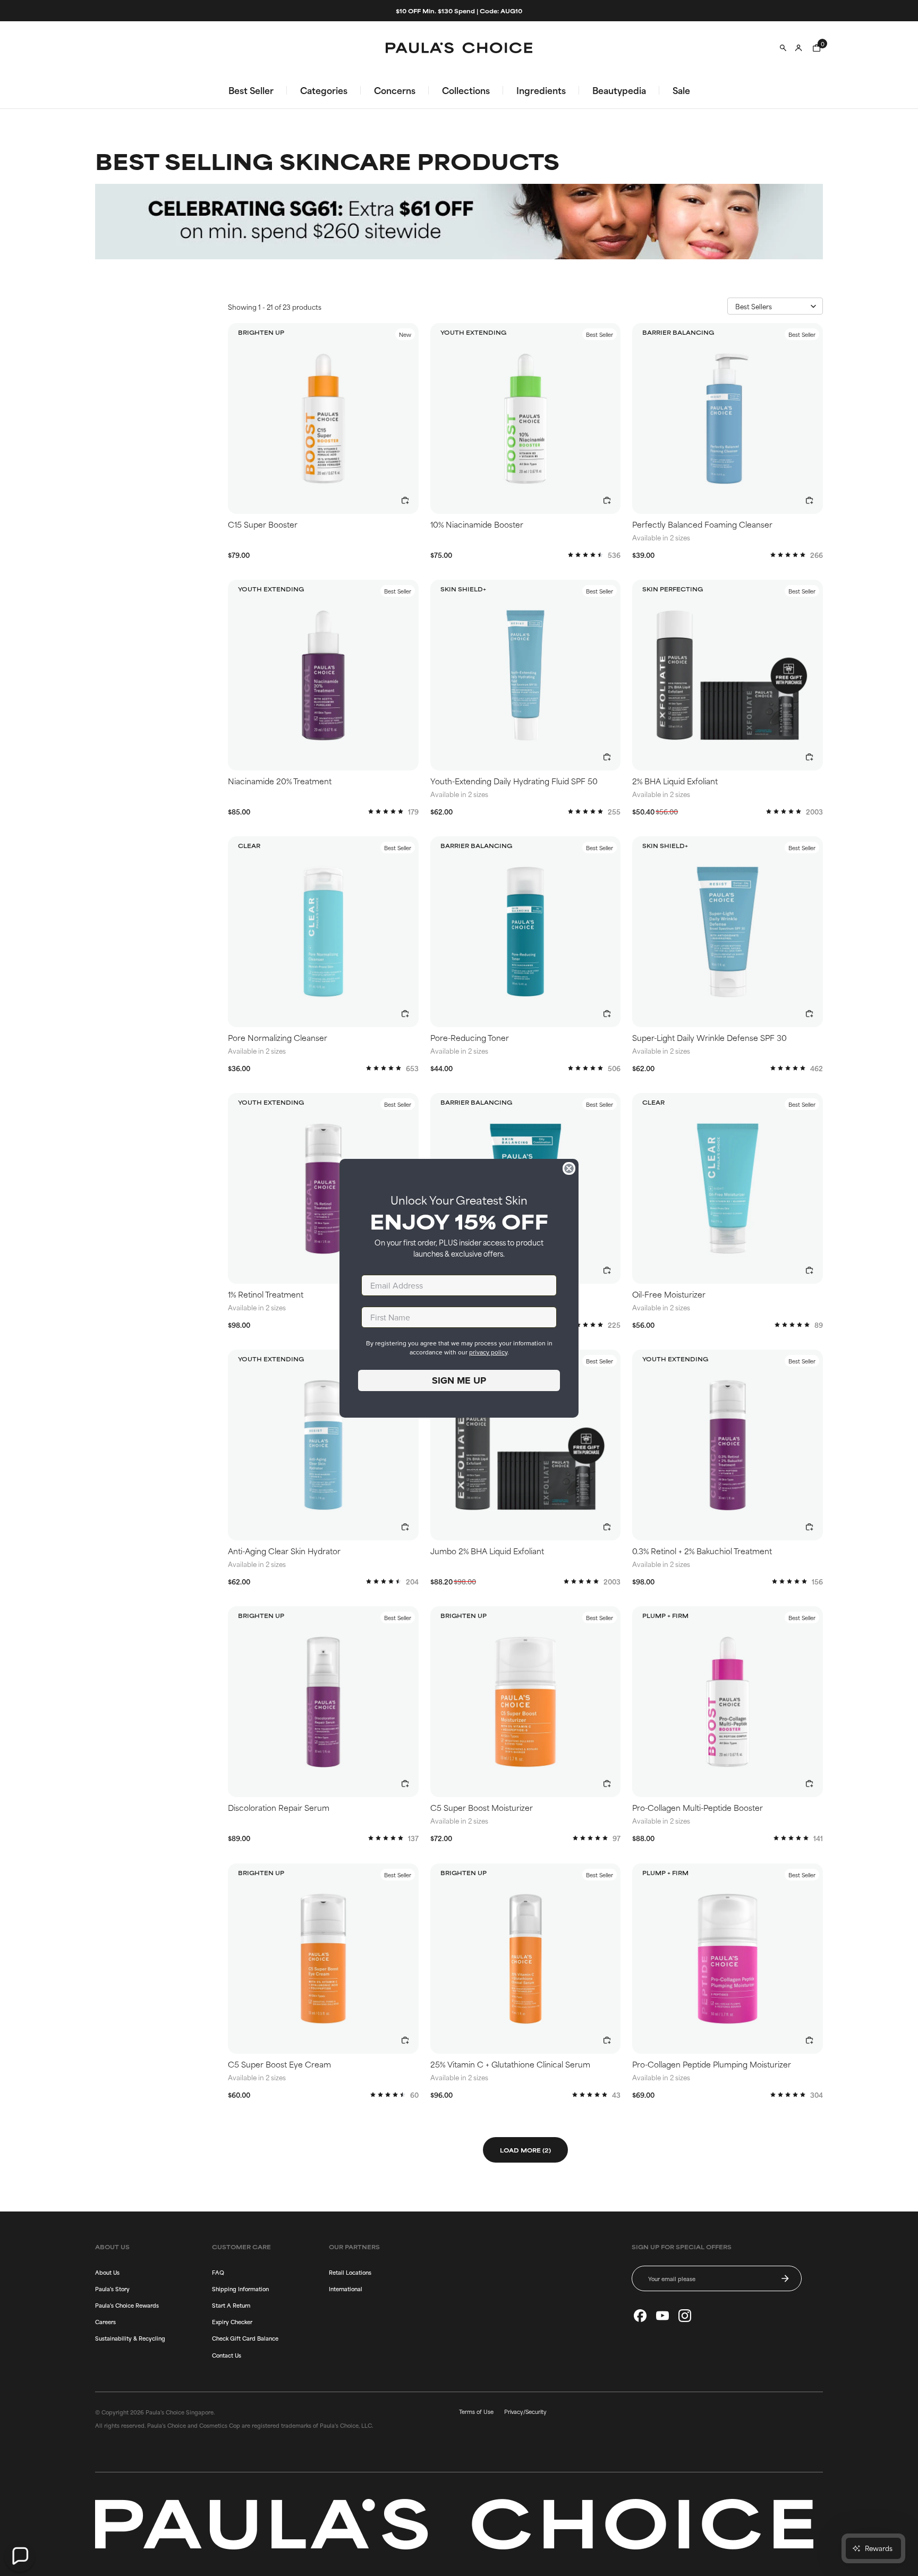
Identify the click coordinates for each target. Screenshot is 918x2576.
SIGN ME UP (459, 1380)
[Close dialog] (569, 1168)
